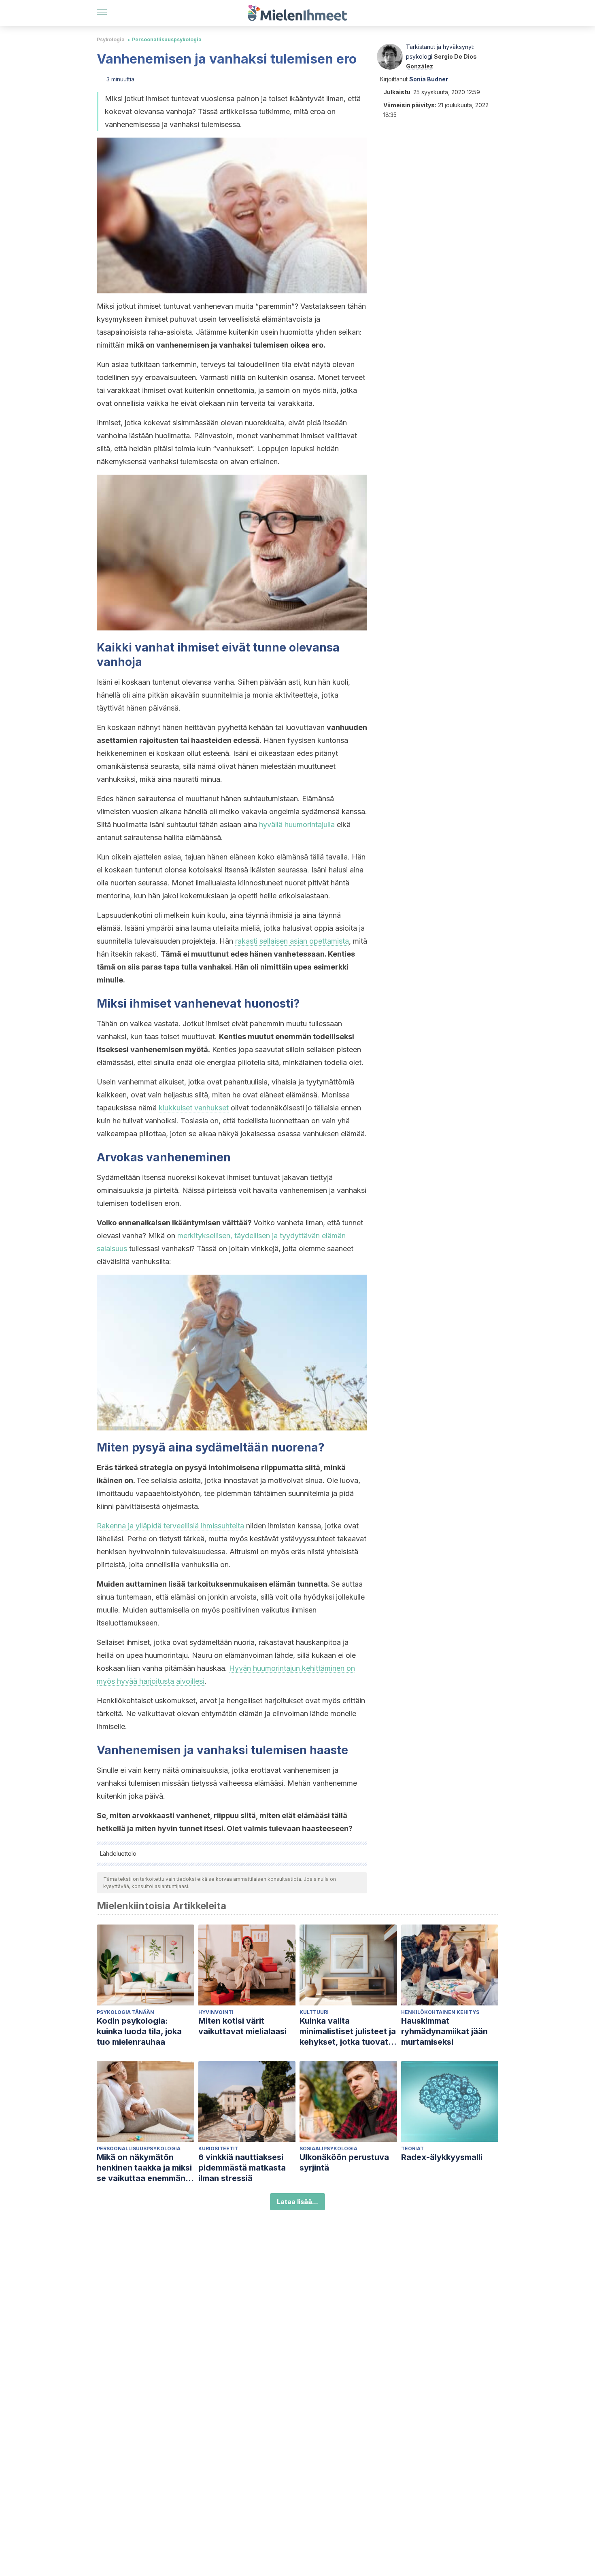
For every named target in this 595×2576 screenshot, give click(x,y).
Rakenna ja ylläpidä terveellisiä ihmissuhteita (170, 1526)
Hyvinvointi (216, 2012)
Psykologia (111, 39)
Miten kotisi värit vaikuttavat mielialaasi (242, 2026)
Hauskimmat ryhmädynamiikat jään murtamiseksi (444, 2031)
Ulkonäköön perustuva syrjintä (344, 2162)
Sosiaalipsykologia (328, 2148)
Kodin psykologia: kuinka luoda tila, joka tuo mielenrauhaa (139, 2031)
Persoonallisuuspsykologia (167, 39)
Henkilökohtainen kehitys (440, 2012)
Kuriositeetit (218, 2148)
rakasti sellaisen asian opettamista (292, 941)
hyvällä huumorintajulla (297, 824)
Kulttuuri (314, 2012)
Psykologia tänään (125, 2012)
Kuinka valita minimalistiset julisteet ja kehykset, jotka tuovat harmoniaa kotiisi (348, 2032)
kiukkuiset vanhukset (194, 1108)
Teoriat (412, 2148)
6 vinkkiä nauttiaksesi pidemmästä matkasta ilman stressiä (242, 2168)
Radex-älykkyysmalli (442, 2157)
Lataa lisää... (297, 2202)
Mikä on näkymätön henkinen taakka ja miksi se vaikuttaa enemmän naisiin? (144, 2168)
